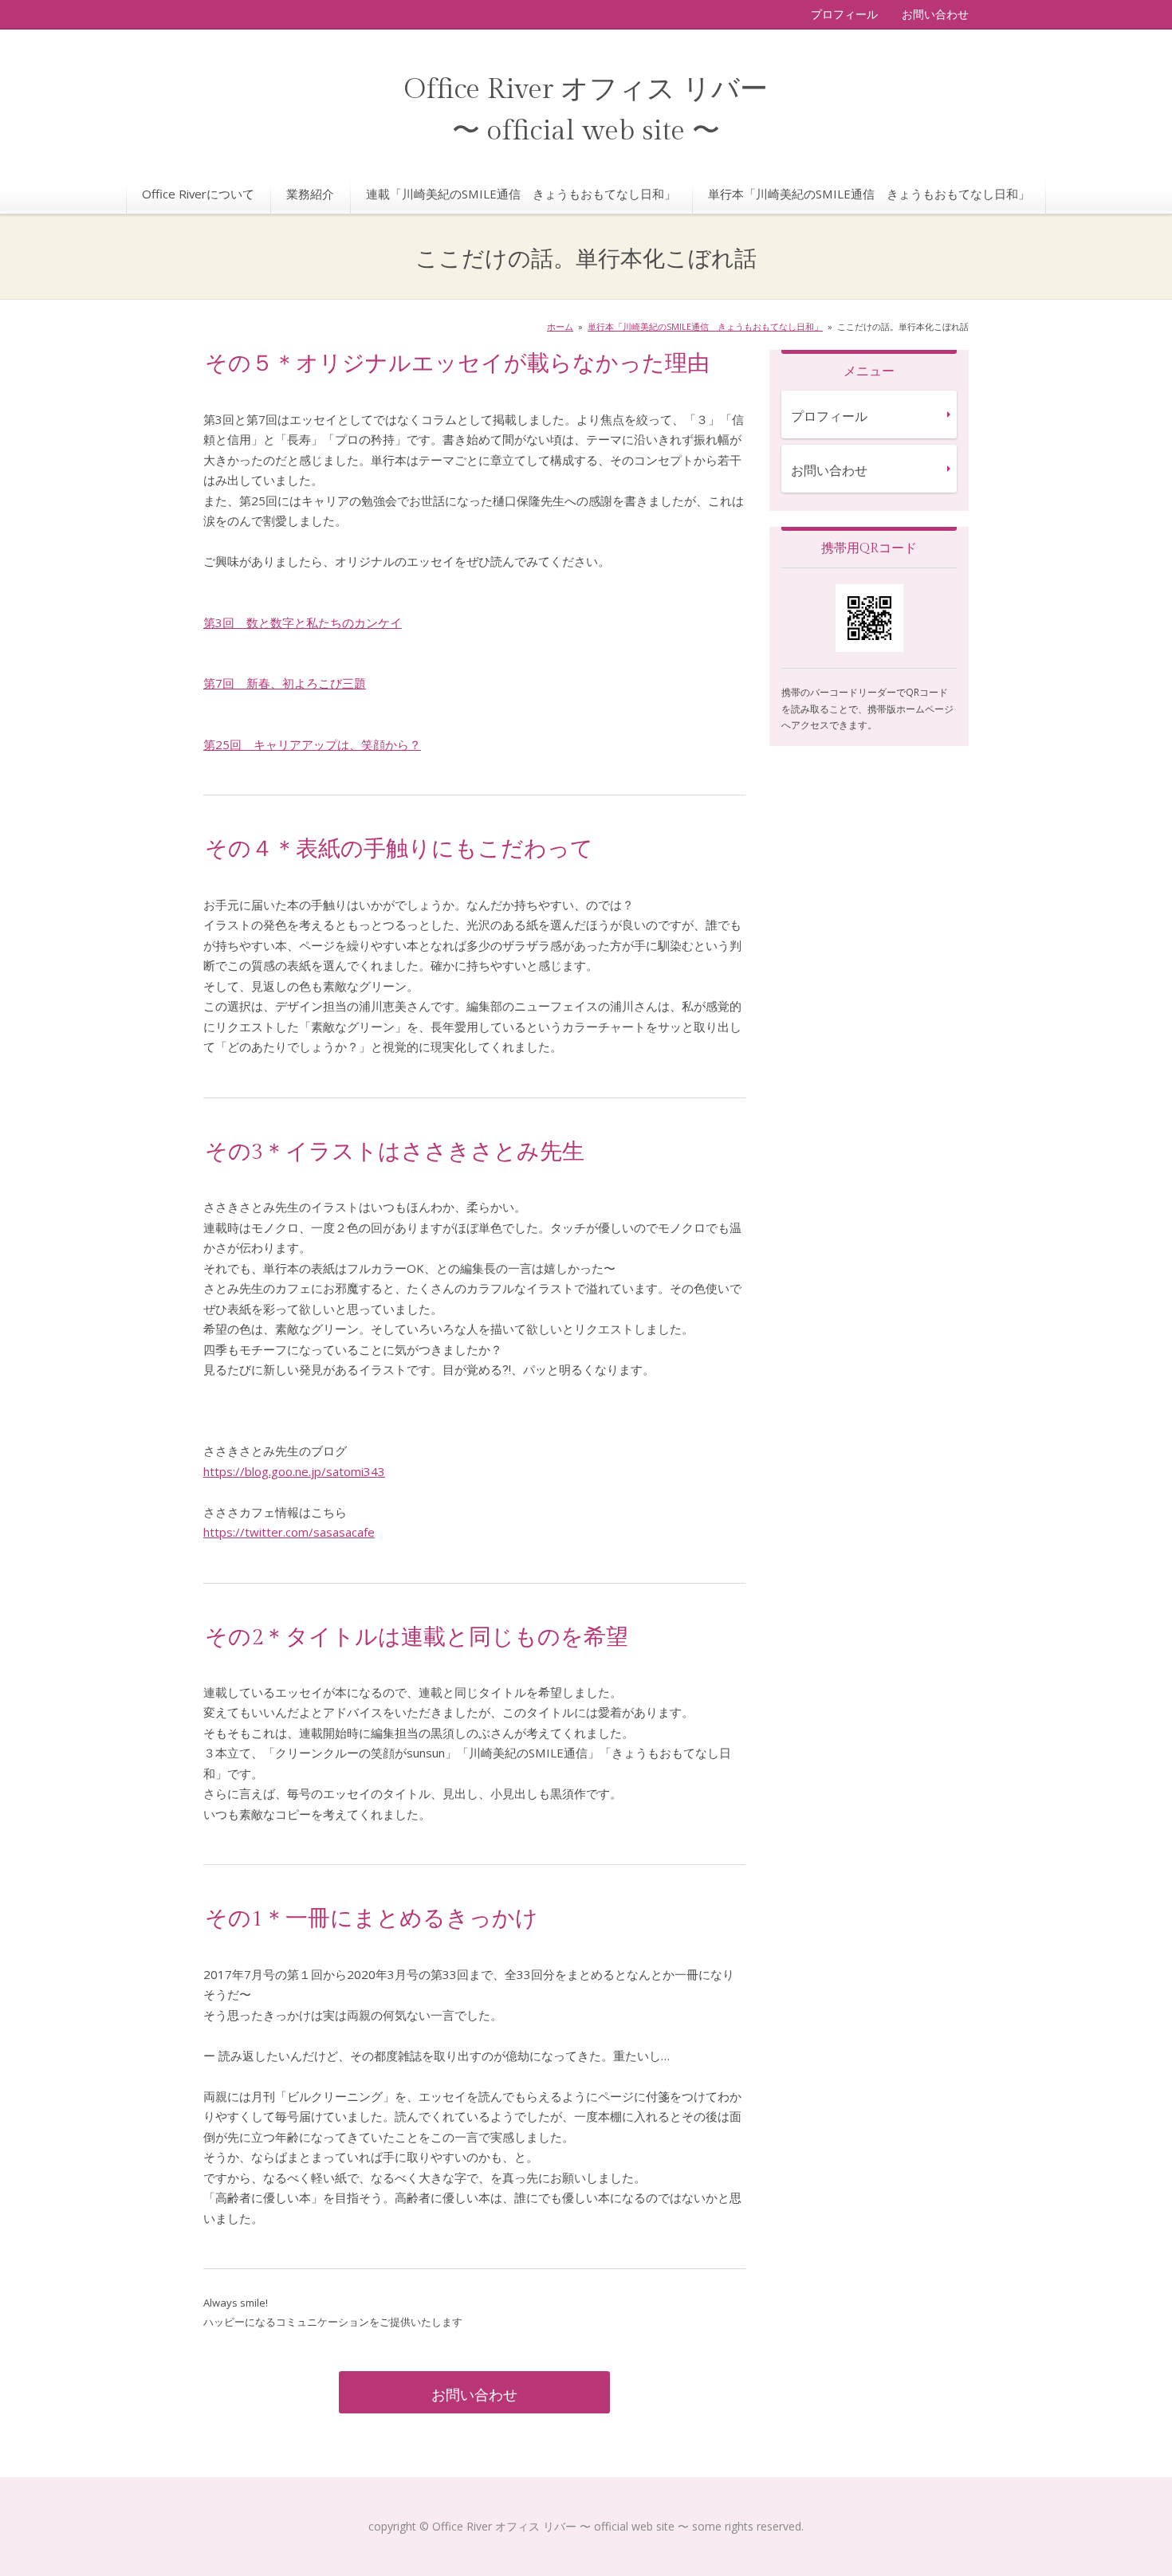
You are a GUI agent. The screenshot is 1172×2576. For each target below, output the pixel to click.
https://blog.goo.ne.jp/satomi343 (294, 1471)
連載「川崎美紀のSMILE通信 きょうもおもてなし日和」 (521, 194)
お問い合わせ (935, 14)
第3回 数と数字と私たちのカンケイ (303, 622)
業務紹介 (310, 194)
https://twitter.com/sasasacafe (289, 1532)
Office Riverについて (198, 194)
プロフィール (844, 14)
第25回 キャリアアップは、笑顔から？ (312, 744)
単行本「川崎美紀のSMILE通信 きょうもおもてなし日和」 (869, 194)
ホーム (560, 326)
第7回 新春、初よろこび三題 (285, 683)
